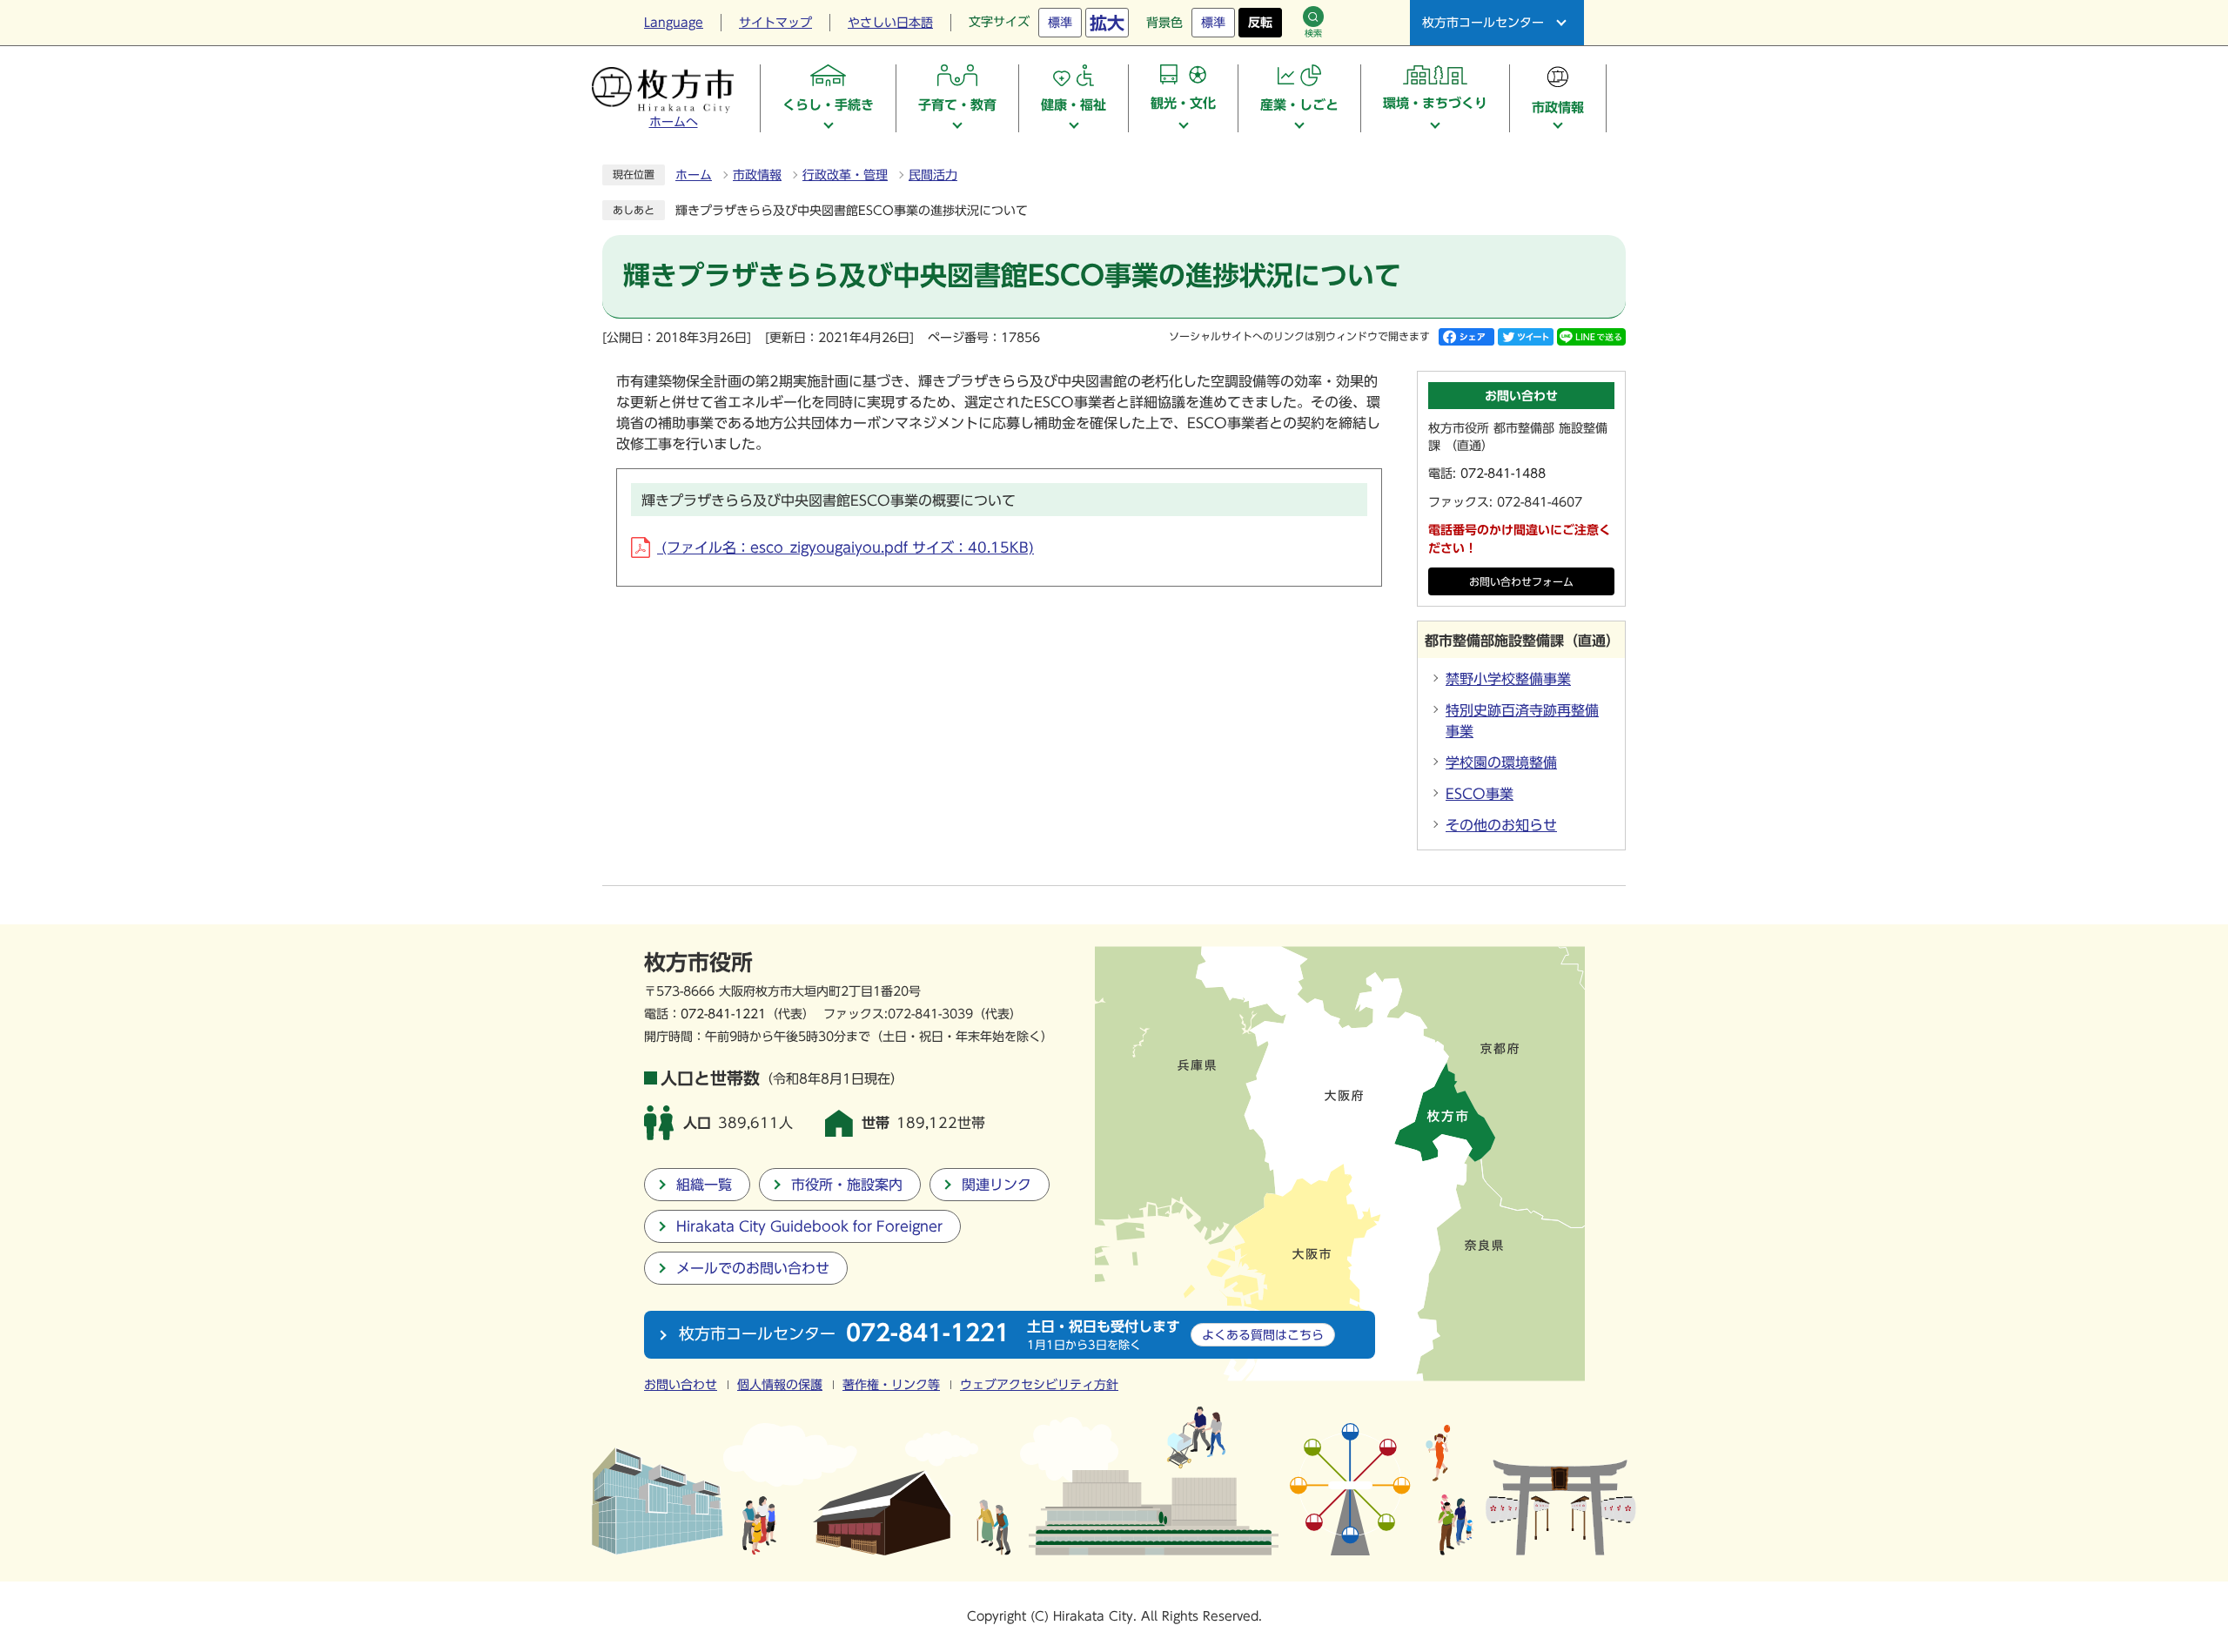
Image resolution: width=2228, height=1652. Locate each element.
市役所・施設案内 (847, 1185)
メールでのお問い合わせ (753, 1268)
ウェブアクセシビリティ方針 (1039, 1385)
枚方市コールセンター (1483, 23)
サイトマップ (775, 23)
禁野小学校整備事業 (1508, 679)
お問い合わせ (681, 1385)
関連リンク (997, 1185)
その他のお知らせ (1501, 825)
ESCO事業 (1480, 794)
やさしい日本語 (890, 23)
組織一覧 (704, 1185)
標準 (1060, 23)
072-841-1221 (723, 1014)
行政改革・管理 (845, 175)
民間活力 (933, 175)
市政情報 (757, 175)
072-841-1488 (1503, 473)
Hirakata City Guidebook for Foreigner (809, 1226)
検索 (1313, 33)
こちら (1263, 1335)
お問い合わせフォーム (1521, 582)
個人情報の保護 (780, 1385)
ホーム (694, 175)
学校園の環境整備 (1501, 762)
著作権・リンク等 (891, 1385)
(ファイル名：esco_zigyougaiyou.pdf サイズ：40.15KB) (846, 547)
